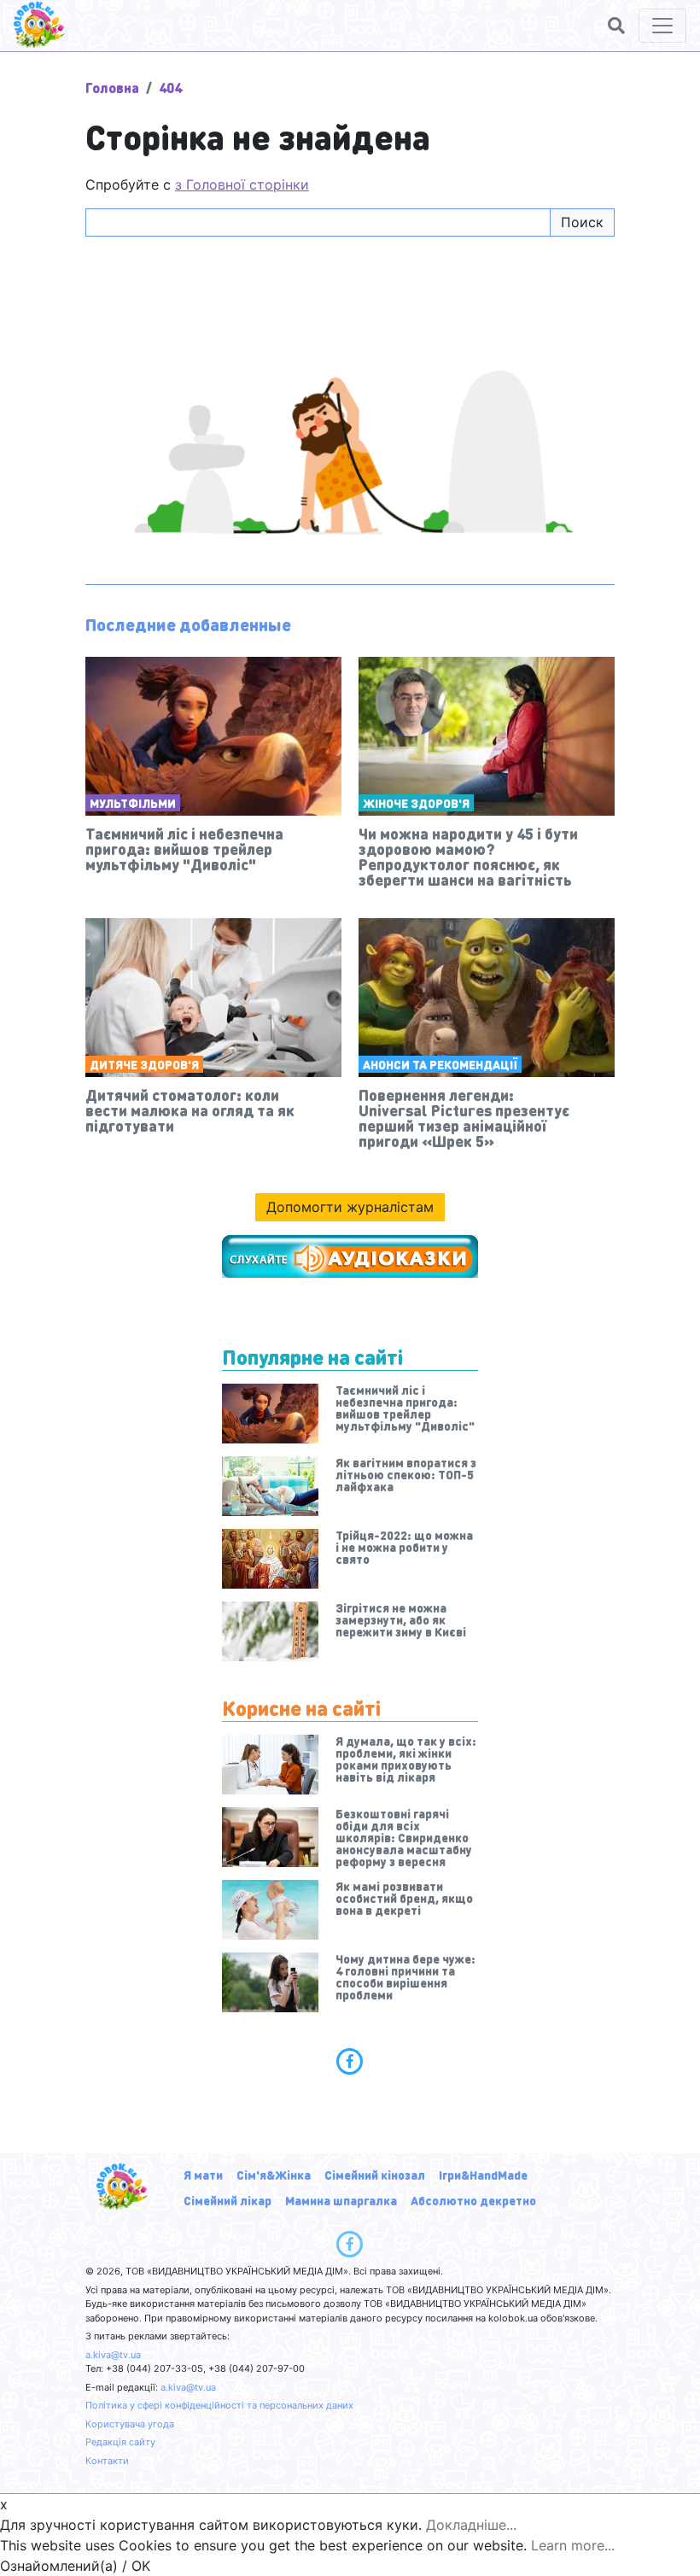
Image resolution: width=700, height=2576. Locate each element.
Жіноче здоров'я (416, 803)
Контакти (107, 2461)
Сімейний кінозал (375, 2175)
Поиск (582, 222)
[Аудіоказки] (350, 1256)
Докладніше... (471, 2525)
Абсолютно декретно (473, 2200)
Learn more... (573, 2545)
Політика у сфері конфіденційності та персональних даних (219, 2405)
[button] (616, 26)
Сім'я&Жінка (274, 2175)
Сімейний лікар (227, 2200)
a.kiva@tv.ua (113, 2355)
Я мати (203, 2175)
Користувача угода (130, 2424)
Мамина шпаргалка (341, 2200)
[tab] (350, 2061)
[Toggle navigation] (662, 26)
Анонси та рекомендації (440, 1064)
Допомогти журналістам (350, 1207)
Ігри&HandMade (483, 2175)
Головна (112, 88)
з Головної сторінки (242, 184)
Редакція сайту (120, 2442)
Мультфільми (133, 803)
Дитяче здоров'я (144, 1064)
